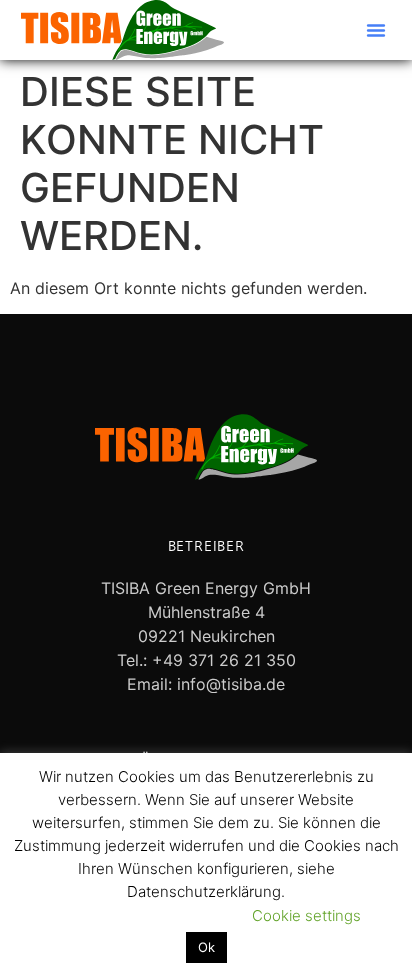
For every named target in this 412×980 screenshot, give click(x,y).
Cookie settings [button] (306, 915)
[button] (376, 30)
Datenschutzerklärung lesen (130, 915)
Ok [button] (206, 947)
